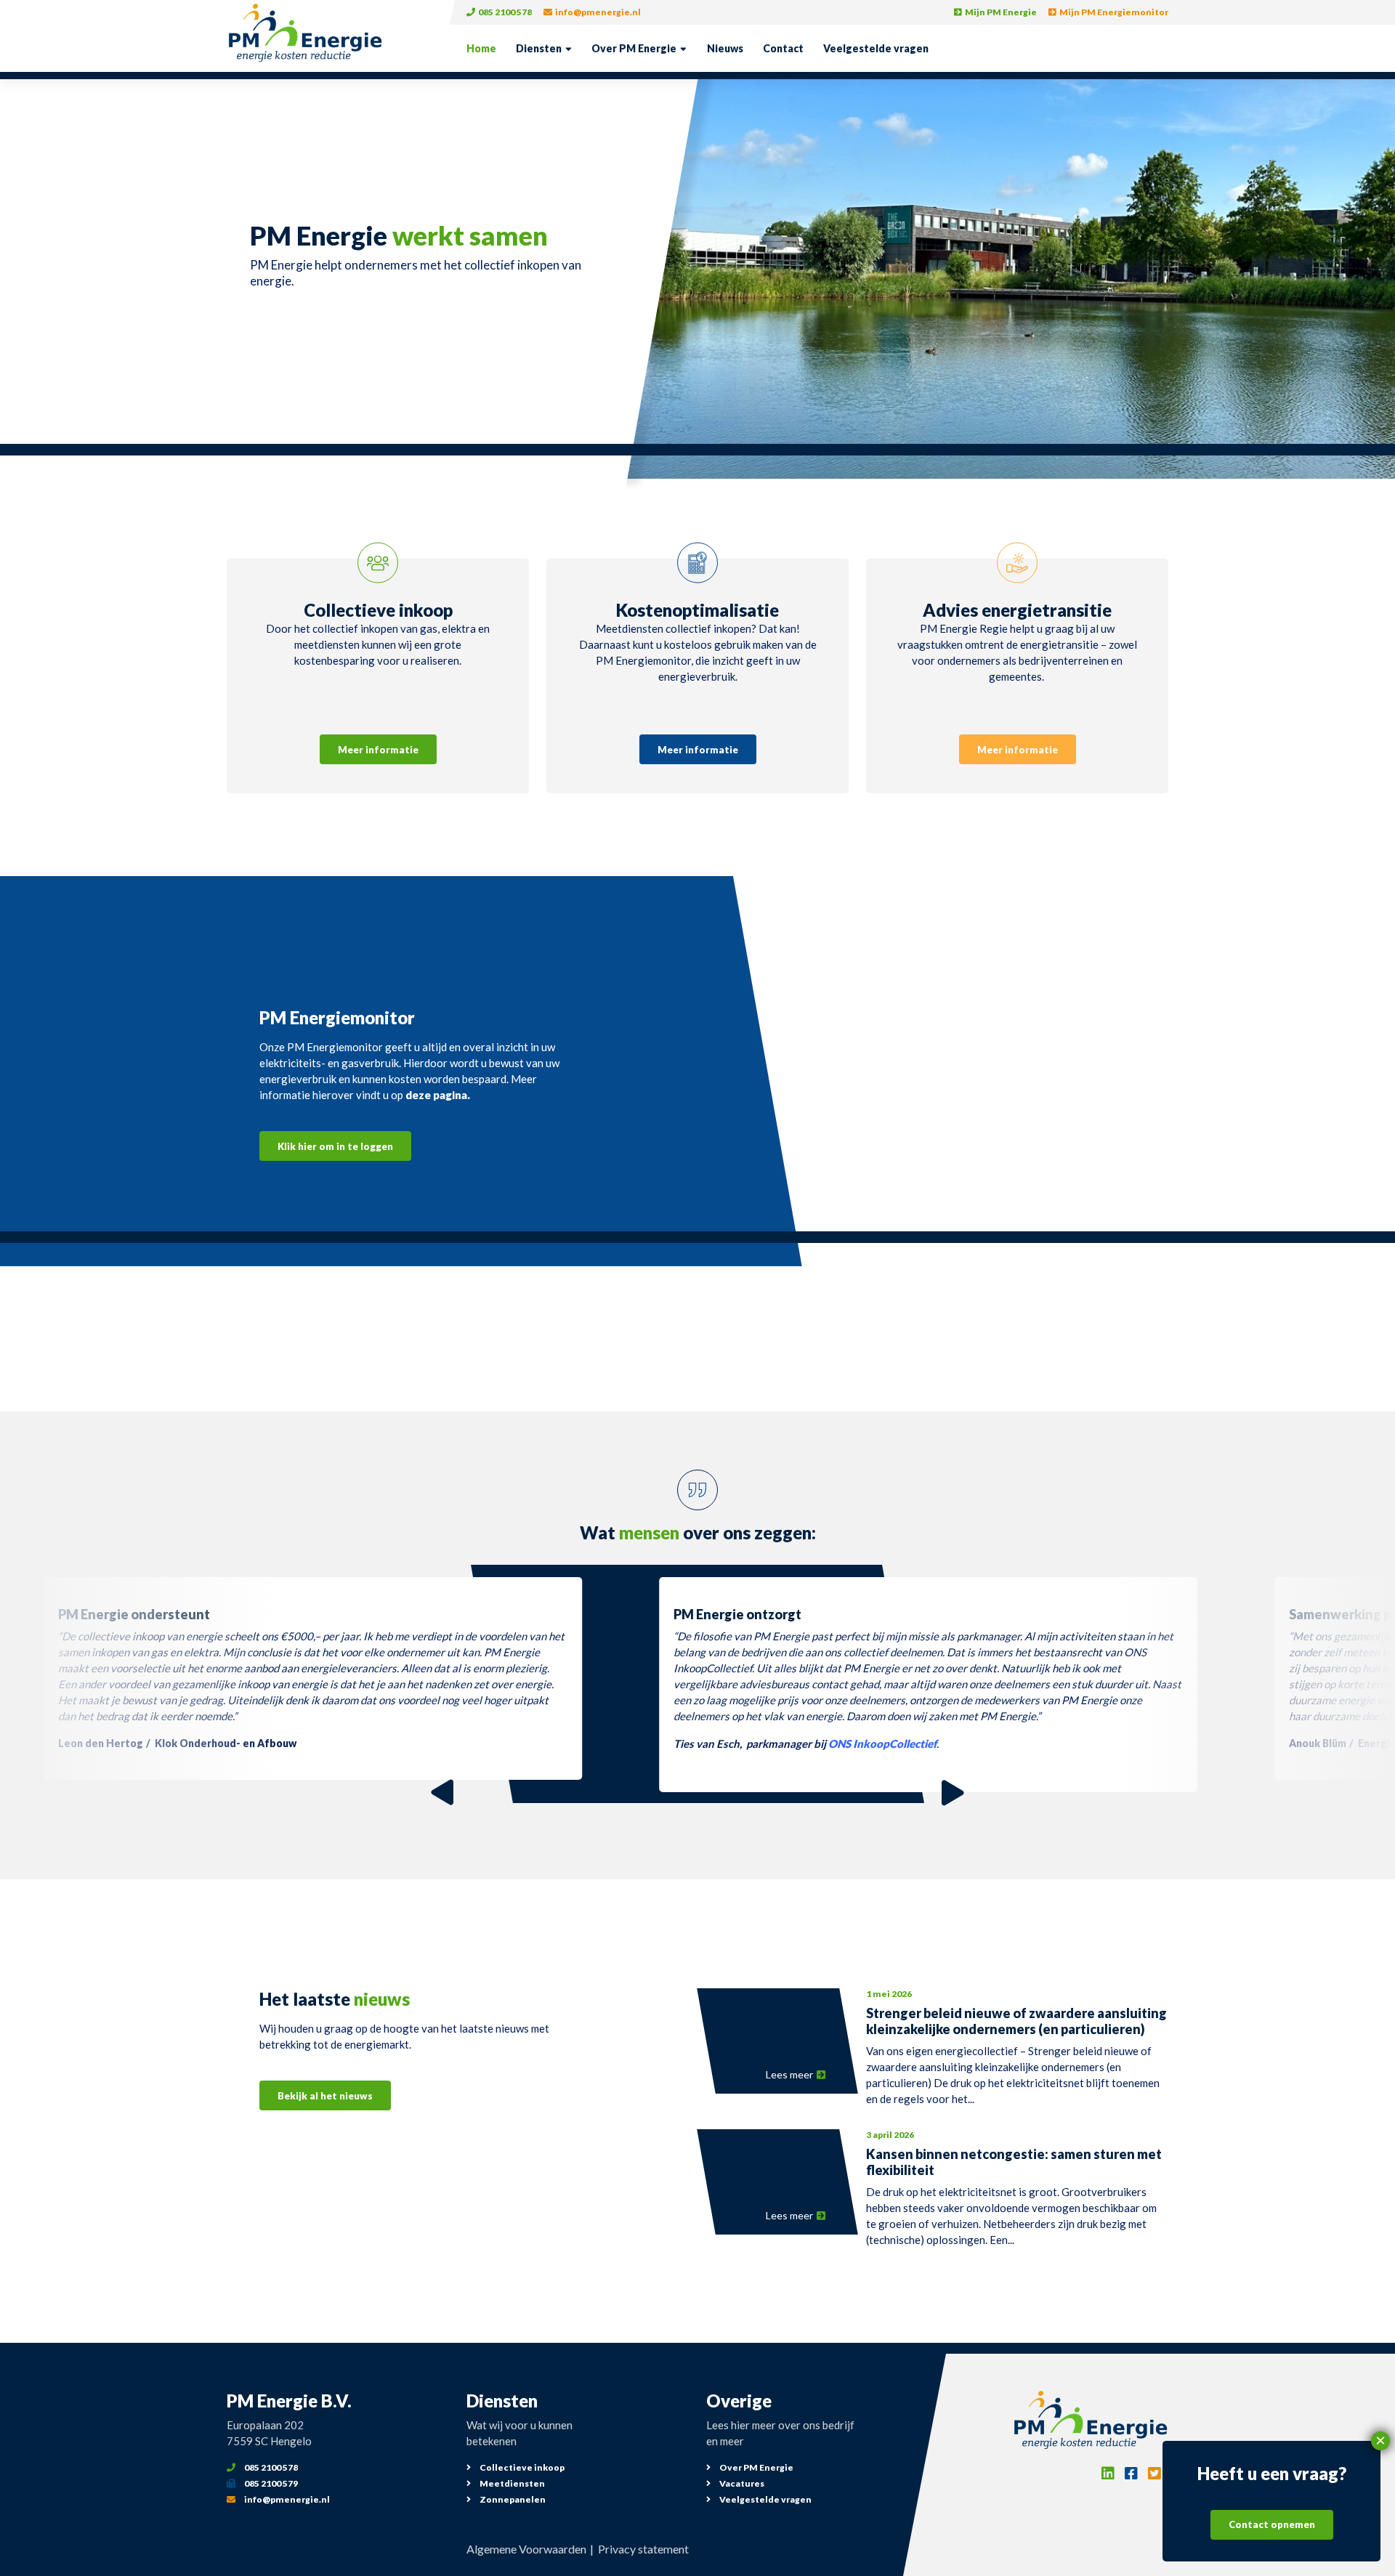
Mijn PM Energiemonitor (1113, 12)
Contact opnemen (1272, 2525)
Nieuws (725, 48)
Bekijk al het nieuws (325, 2096)
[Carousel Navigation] (698, 1793)
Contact (783, 48)
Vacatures (741, 2483)
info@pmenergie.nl (597, 12)
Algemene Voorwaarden (526, 2549)
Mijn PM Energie (1000, 12)
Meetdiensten (511, 2483)
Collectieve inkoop (521, 2467)
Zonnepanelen (512, 2499)
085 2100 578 (504, 12)
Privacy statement (643, 2549)
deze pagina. (438, 1095)
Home (481, 48)
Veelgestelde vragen (876, 48)
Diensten (539, 48)
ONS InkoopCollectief (882, 1743)
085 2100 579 (270, 2483)
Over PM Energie (634, 48)
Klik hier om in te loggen (335, 1146)
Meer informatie (378, 750)
